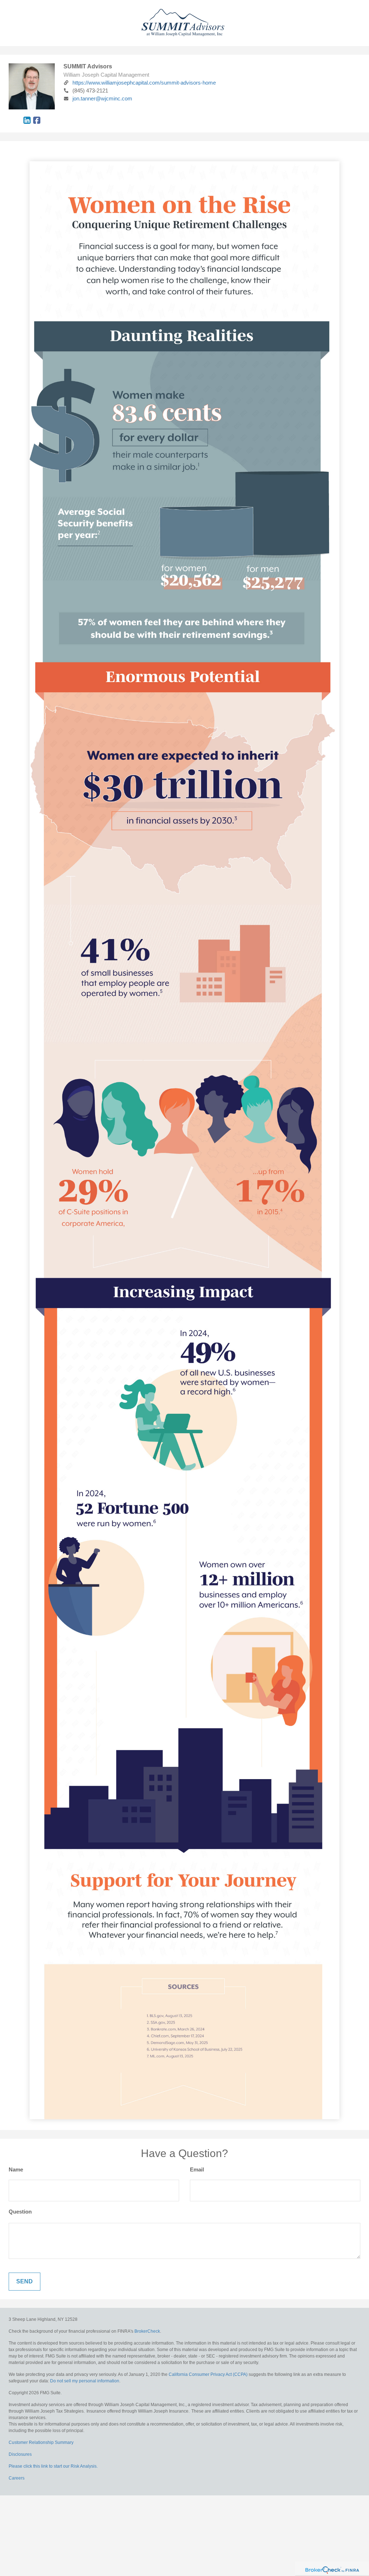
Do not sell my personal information (85, 2381)
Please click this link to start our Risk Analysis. (53, 2466)
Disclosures (20, 2454)
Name (16, 2169)
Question (20, 2212)
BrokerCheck (147, 2331)
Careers (17, 2478)
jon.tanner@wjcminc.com (102, 98)
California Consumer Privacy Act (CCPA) (208, 2374)
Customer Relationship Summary (41, 2442)
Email (197, 2169)
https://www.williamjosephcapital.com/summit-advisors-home (144, 83)
